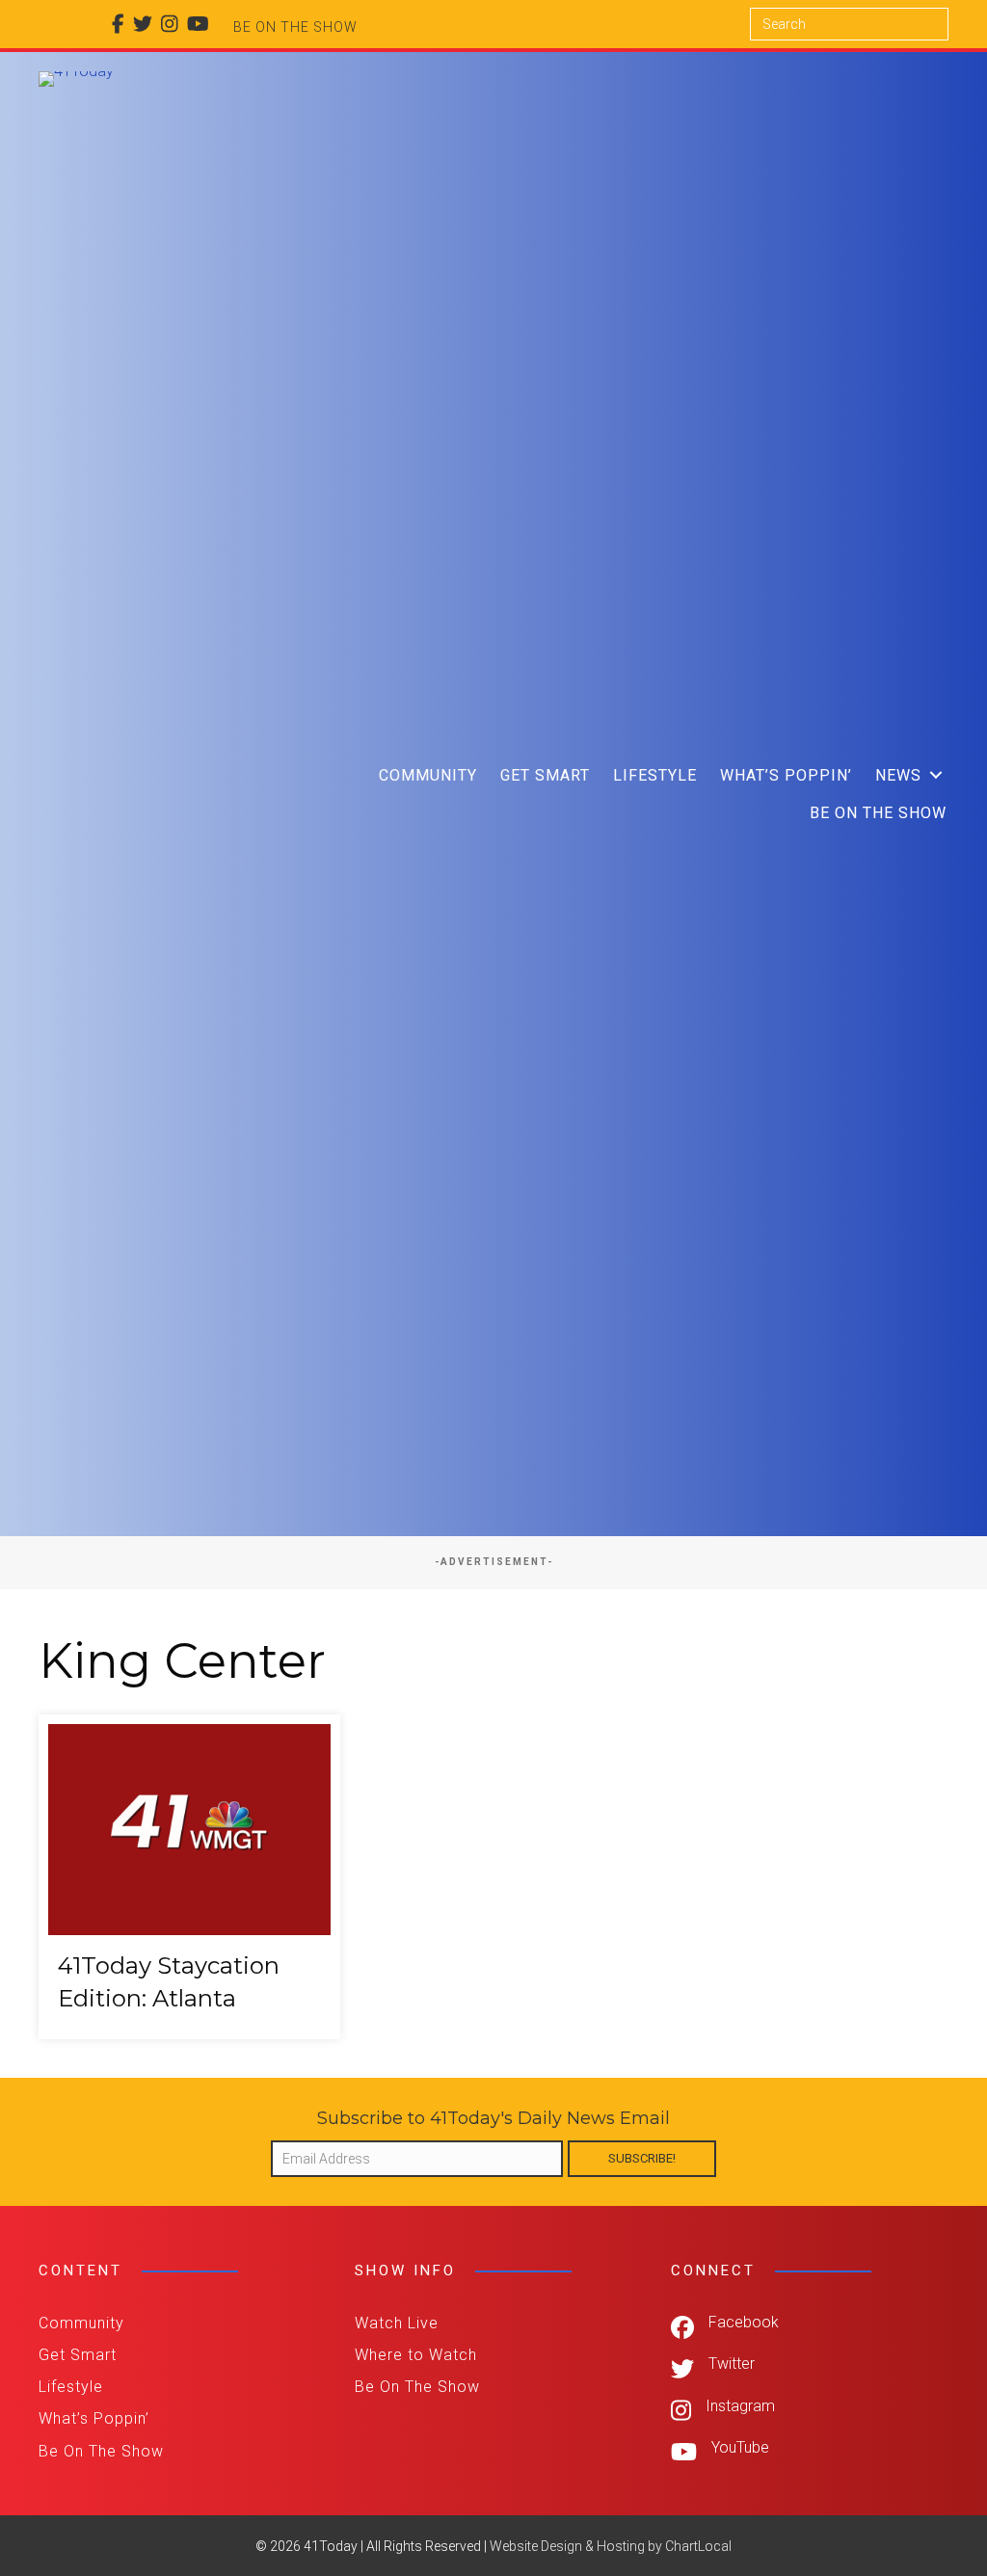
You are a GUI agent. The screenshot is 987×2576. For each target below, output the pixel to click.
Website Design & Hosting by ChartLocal (611, 2546)
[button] (936, 775)
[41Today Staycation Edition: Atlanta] (189, 1877)
